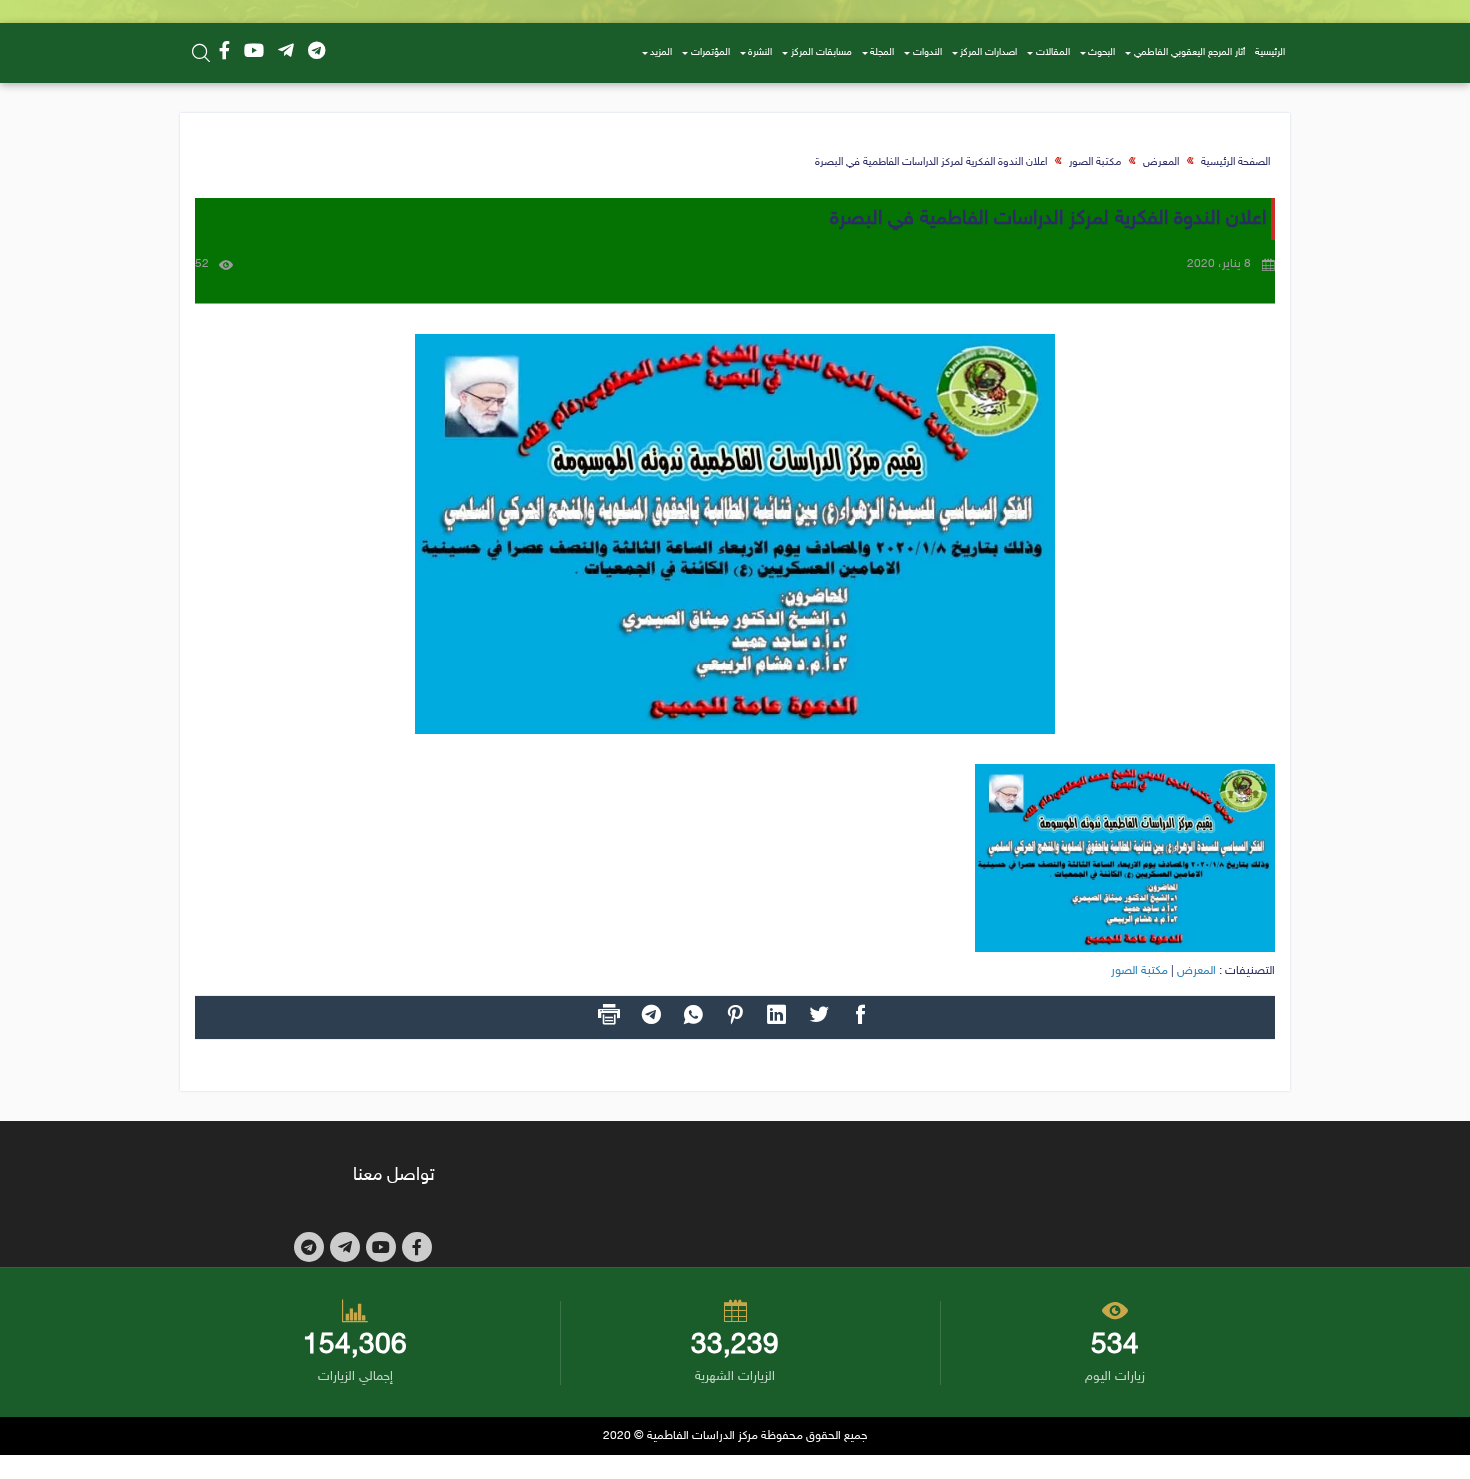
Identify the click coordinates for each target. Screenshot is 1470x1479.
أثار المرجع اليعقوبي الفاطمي (1189, 53)
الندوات (927, 53)
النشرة (760, 53)
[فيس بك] (224, 53)
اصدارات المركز (988, 53)
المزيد (661, 53)
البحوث (1101, 53)
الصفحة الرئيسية (1235, 162)
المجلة (882, 53)
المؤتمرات (710, 53)
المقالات (1053, 53)
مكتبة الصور (1095, 162)
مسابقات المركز (821, 53)
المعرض (1161, 162)
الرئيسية (1270, 53)
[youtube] (254, 53)
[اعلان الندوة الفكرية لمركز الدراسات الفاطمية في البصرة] (735, 534)
